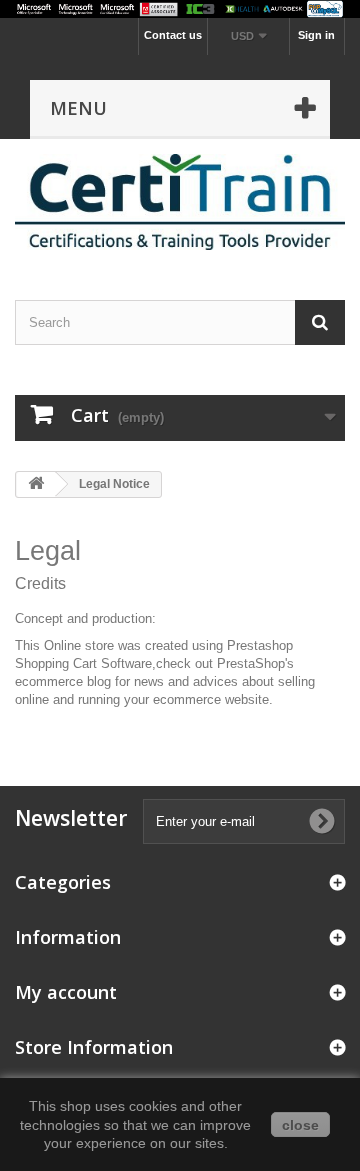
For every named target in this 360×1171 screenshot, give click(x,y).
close (300, 1125)
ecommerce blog (63, 681)
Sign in (316, 35)
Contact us (173, 35)
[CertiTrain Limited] (180, 201)
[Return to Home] (36, 484)
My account (66, 992)
